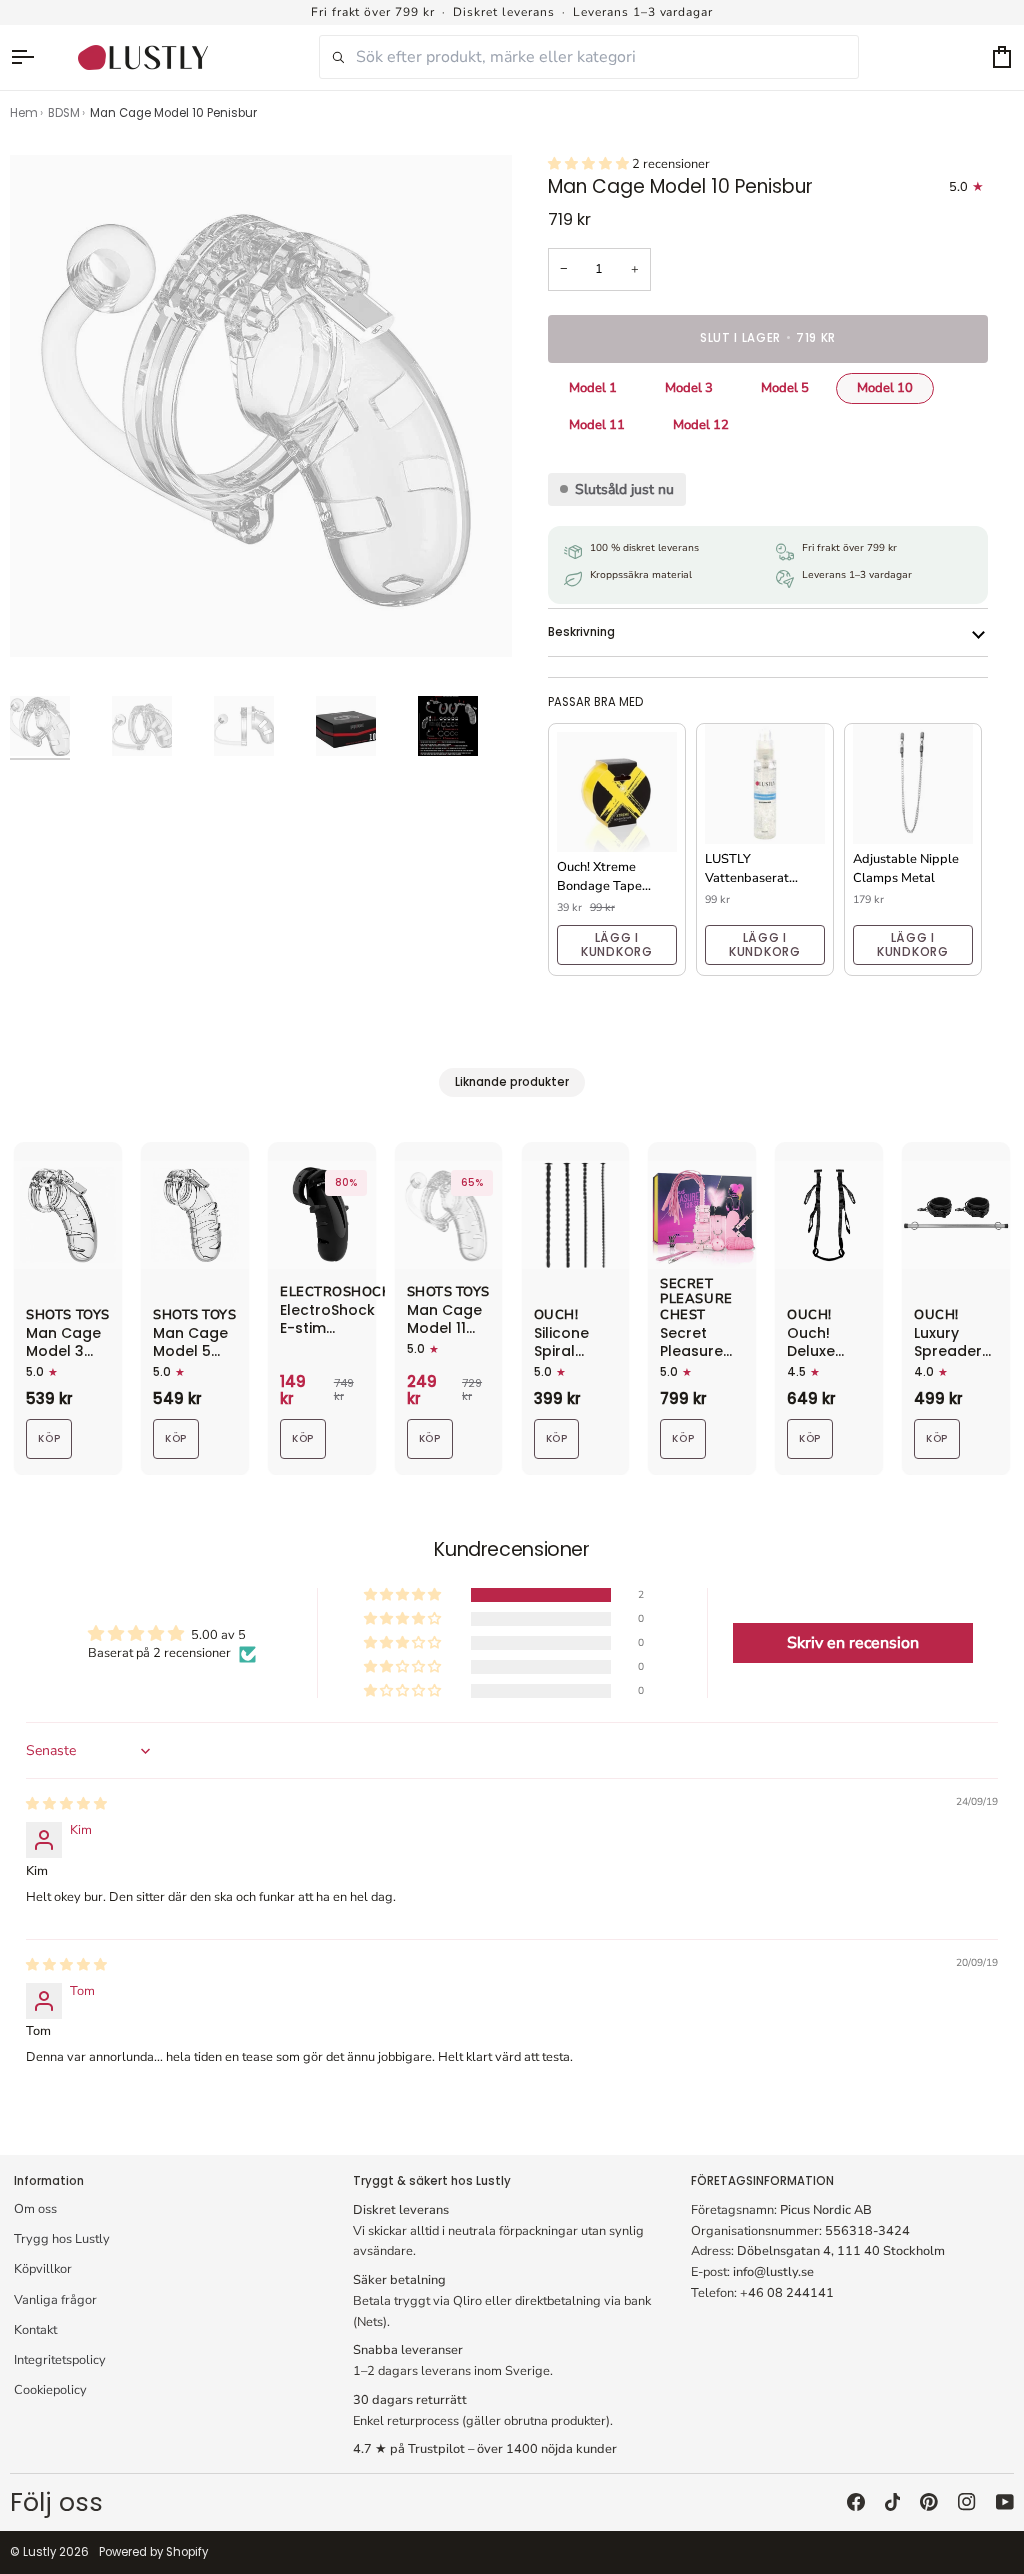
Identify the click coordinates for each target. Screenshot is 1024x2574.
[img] (66, 1804)
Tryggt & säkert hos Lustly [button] (432, 2181)
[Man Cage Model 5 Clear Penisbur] (195, 1215)
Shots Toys (67, 1316)
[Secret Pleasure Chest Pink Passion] (702, 1215)
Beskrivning (581, 632)
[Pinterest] (929, 2502)
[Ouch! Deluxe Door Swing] (829, 1215)
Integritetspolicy (60, 2360)
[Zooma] (47, 619)
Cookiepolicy (50, 2390)
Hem (24, 113)
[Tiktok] (893, 2502)
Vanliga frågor (55, 2300)
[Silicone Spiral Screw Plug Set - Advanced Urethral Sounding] (576, 1215)
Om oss (35, 2209)
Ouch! (556, 1316)
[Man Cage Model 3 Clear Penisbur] (68, 1215)
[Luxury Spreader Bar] (956, 1215)
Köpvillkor (43, 2269)
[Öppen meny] (32, 57)
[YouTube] (1005, 2502)
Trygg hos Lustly (62, 2239)
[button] (590, 164)
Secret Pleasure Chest (696, 1300)
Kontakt (35, 2330)
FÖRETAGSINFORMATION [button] (762, 2181)
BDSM (64, 113)
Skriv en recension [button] (853, 1643)
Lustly (39, 2552)
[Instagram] (967, 2502)
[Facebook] (856, 2502)
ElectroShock (335, 1293)
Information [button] (49, 2181)
